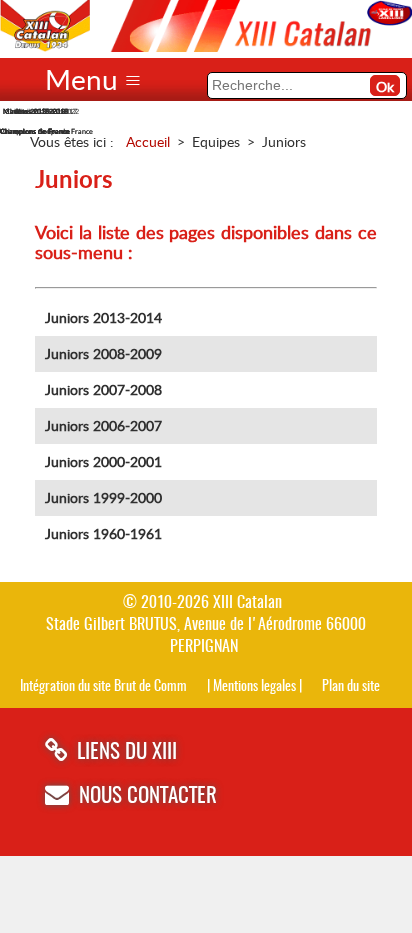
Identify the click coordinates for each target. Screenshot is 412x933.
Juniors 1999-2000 (103, 497)
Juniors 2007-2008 (103, 389)
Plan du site (351, 686)
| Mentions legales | (254, 686)
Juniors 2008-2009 (103, 353)
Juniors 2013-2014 (103, 317)
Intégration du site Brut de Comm (103, 686)
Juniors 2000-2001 (103, 461)
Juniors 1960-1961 (103, 533)
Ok (385, 86)
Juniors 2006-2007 (103, 425)
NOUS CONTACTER (148, 796)
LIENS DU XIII (127, 752)
